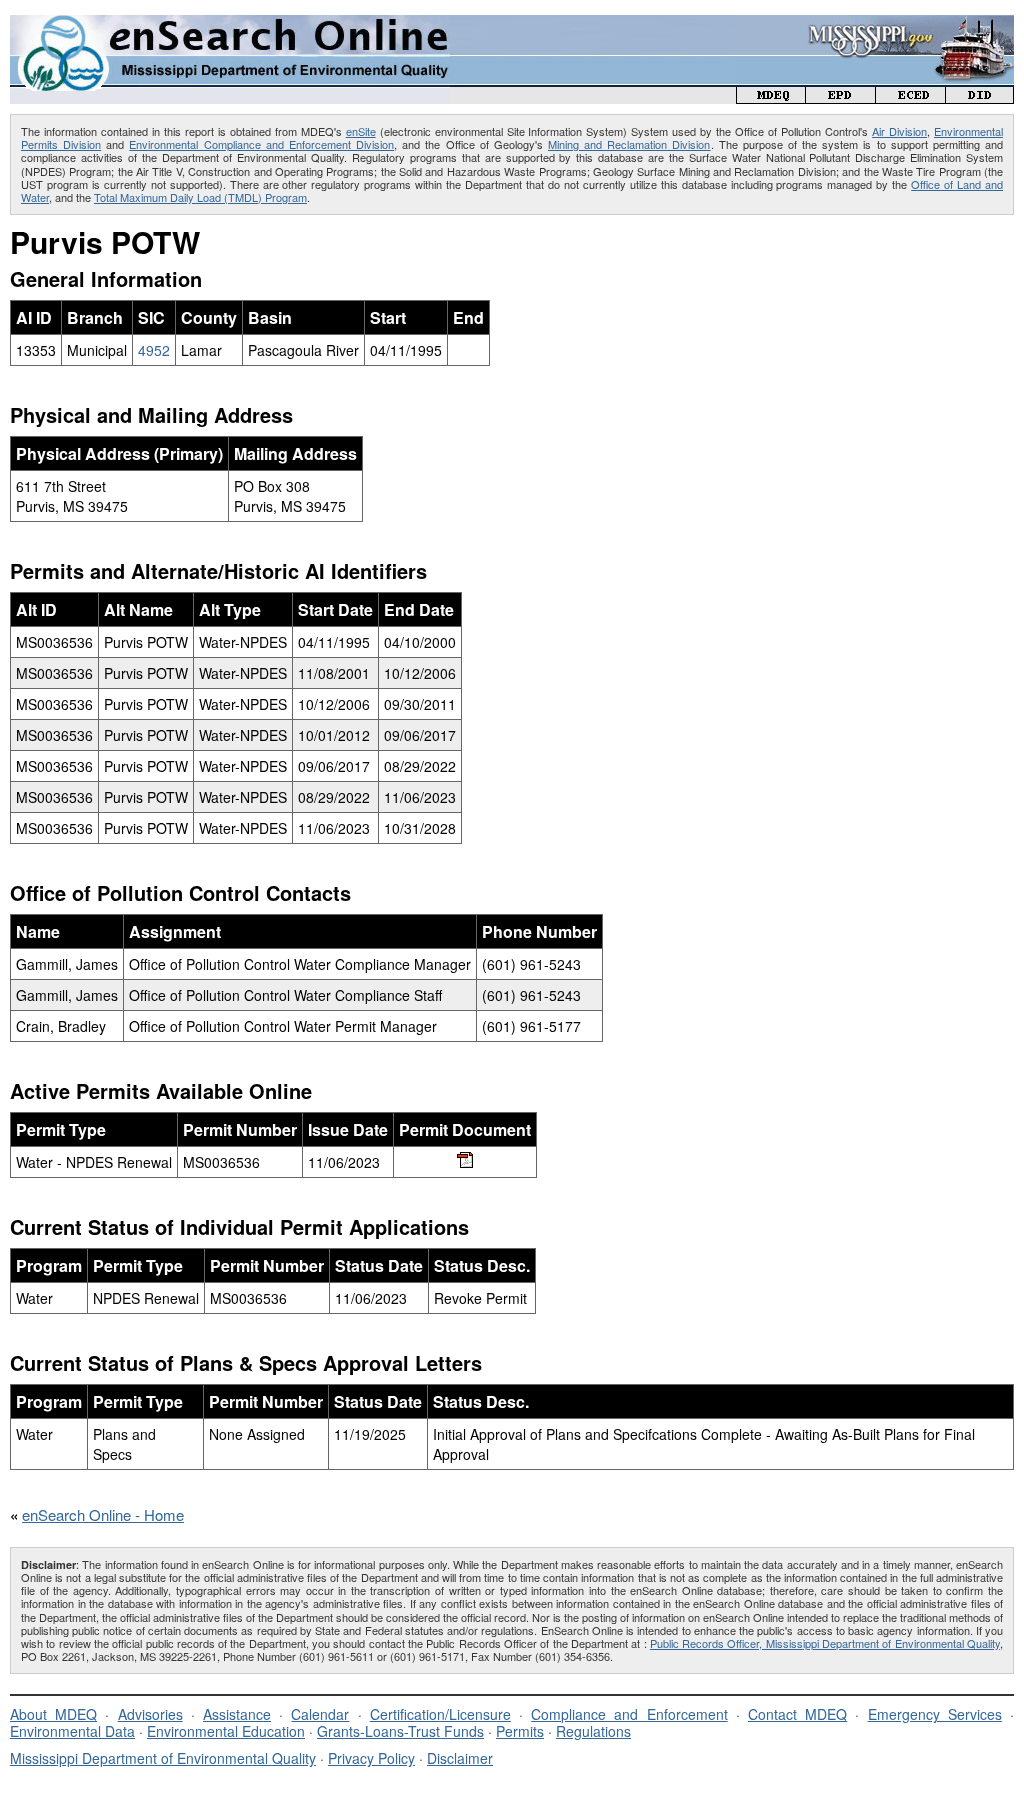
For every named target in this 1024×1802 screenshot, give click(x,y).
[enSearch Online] (230, 23)
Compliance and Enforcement (629, 1714)
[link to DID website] (980, 97)
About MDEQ (53, 1714)
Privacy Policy (371, 1758)
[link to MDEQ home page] (771, 97)
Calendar (320, 1714)
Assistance (237, 1714)
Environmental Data (72, 1731)
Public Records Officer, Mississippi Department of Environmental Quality (825, 1643)
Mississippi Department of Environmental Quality (163, 1758)
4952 (154, 350)
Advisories (150, 1714)
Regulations (593, 1731)
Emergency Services (935, 1714)
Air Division (899, 131)
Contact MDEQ (797, 1714)
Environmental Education (226, 1731)
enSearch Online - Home (103, 1514)
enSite (361, 131)
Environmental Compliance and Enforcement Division (261, 144)
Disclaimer (460, 1758)
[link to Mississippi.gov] (875, 25)
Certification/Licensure (440, 1714)
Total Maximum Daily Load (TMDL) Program (200, 197)
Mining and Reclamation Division (629, 144)
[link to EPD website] (841, 97)
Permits (520, 1731)
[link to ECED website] (911, 97)
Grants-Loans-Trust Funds (400, 1731)
